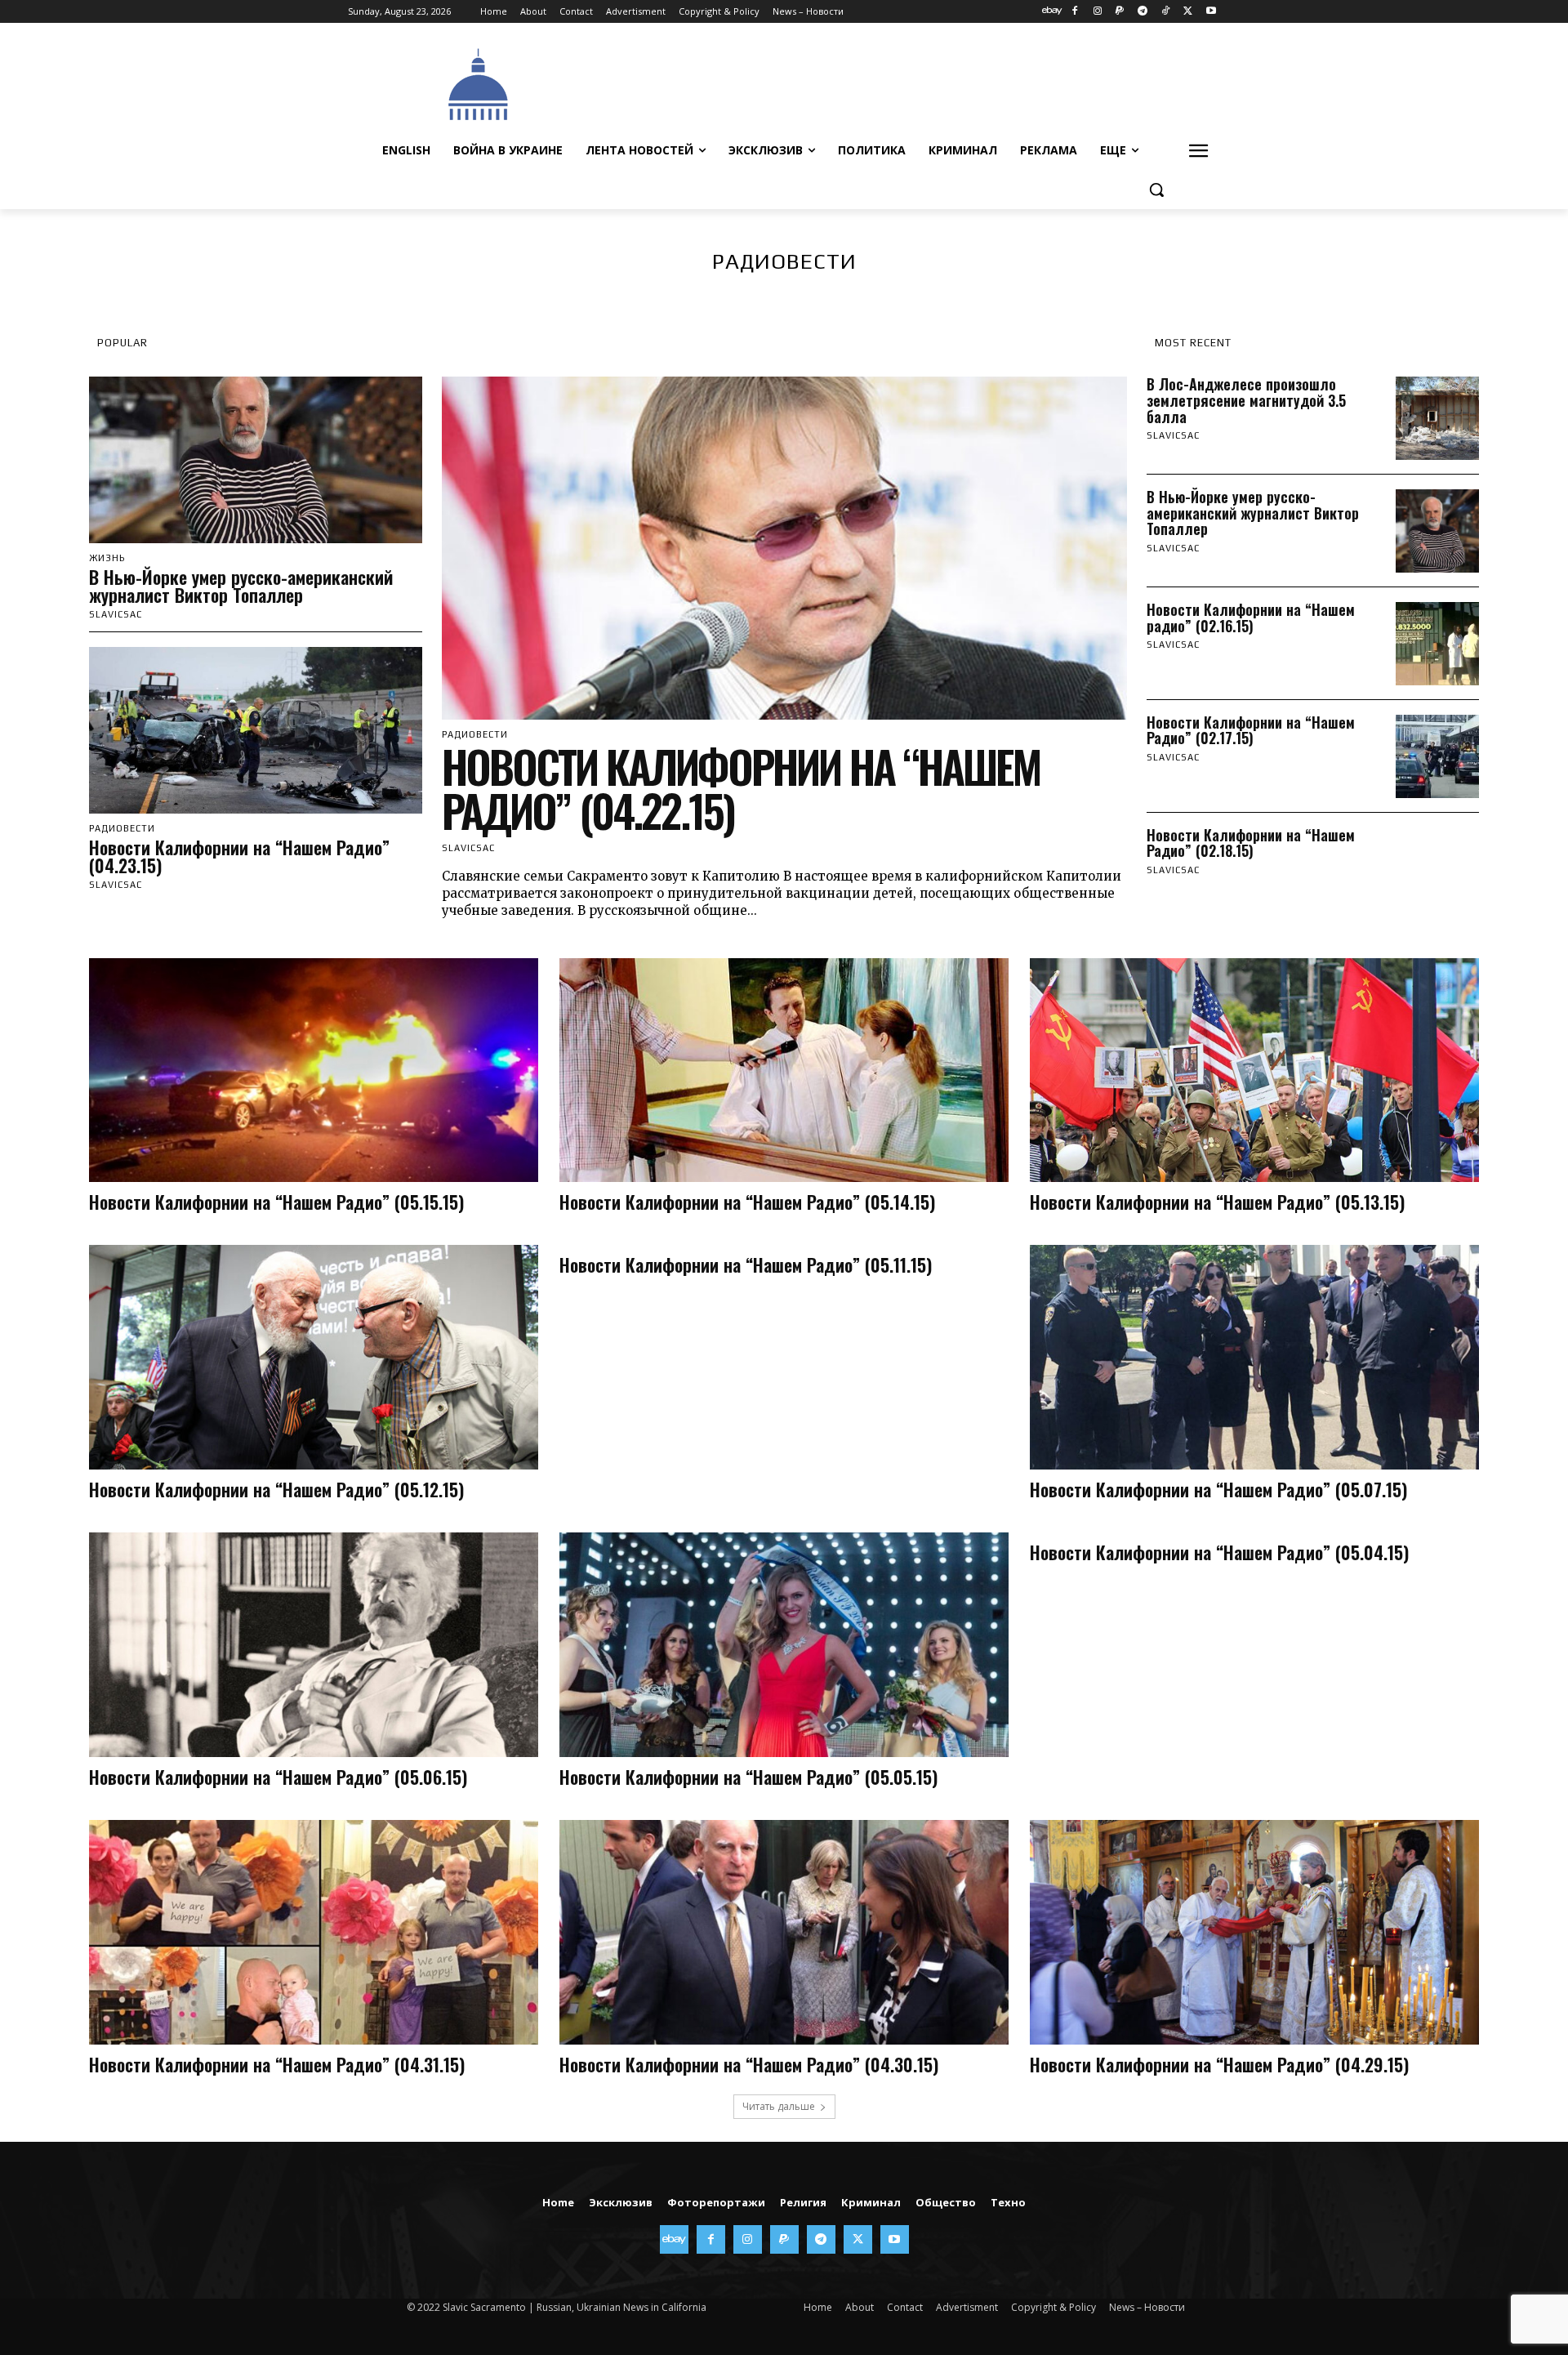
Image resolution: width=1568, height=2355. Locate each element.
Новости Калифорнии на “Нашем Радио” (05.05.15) (748, 1777)
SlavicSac (116, 614)
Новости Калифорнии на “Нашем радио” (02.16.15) (1251, 618)
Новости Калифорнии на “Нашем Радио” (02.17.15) (1251, 730)
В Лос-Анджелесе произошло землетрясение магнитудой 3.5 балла (1246, 400)
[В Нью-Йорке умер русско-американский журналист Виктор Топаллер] (256, 460)
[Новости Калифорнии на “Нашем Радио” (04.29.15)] (1254, 1932)
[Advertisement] (906, 83)
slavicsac (116, 885)
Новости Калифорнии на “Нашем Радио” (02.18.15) (1251, 843)
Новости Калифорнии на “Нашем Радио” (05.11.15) (746, 1264)
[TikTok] (1166, 12)
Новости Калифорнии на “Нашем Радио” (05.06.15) (278, 1777)
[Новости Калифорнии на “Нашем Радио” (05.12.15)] (314, 1357)
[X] (1188, 12)
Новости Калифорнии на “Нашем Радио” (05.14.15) (747, 1202)
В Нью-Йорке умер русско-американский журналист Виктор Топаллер (241, 586)
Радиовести (122, 829)
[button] (1156, 190)
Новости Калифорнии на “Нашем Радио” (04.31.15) (277, 2064)
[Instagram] (1097, 12)
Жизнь (107, 558)
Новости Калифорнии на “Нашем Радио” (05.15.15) (276, 1202)
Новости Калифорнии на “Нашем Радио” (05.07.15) (1218, 1489)
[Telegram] (1143, 12)
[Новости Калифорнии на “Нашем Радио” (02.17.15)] (1437, 756)
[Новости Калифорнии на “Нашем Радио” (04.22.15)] (784, 548)
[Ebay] (1052, 12)
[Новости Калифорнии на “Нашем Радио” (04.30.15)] (784, 1932)
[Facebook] (1074, 12)
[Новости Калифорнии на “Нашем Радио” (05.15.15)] (314, 1070)
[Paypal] (1120, 12)
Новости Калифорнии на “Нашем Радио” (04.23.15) (239, 856)
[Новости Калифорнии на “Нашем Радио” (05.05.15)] (784, 1645)
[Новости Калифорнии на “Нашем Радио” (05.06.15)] (314, 1645)
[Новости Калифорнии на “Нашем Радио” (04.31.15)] (314, 1932)
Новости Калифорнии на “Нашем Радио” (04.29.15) (1219, 2064)
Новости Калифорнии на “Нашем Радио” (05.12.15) (276, 1489)
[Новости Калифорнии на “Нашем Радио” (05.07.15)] (1254, 1357)
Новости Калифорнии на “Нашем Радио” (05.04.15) (1219, 1552)
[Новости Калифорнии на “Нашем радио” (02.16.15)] (1437, 644)
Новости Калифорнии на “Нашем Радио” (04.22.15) (741, 788)
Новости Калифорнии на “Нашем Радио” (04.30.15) (749, 2064)
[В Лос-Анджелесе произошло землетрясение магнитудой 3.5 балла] (1437, 418)
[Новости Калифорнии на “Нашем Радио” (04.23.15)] (256, 730)
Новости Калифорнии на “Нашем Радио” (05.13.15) (1217, 1202)
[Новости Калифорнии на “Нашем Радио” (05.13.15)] (1254, 1070)
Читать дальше (779, 2106)
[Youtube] (1211, 12)
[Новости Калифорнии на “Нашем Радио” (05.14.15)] (784, 1070)
